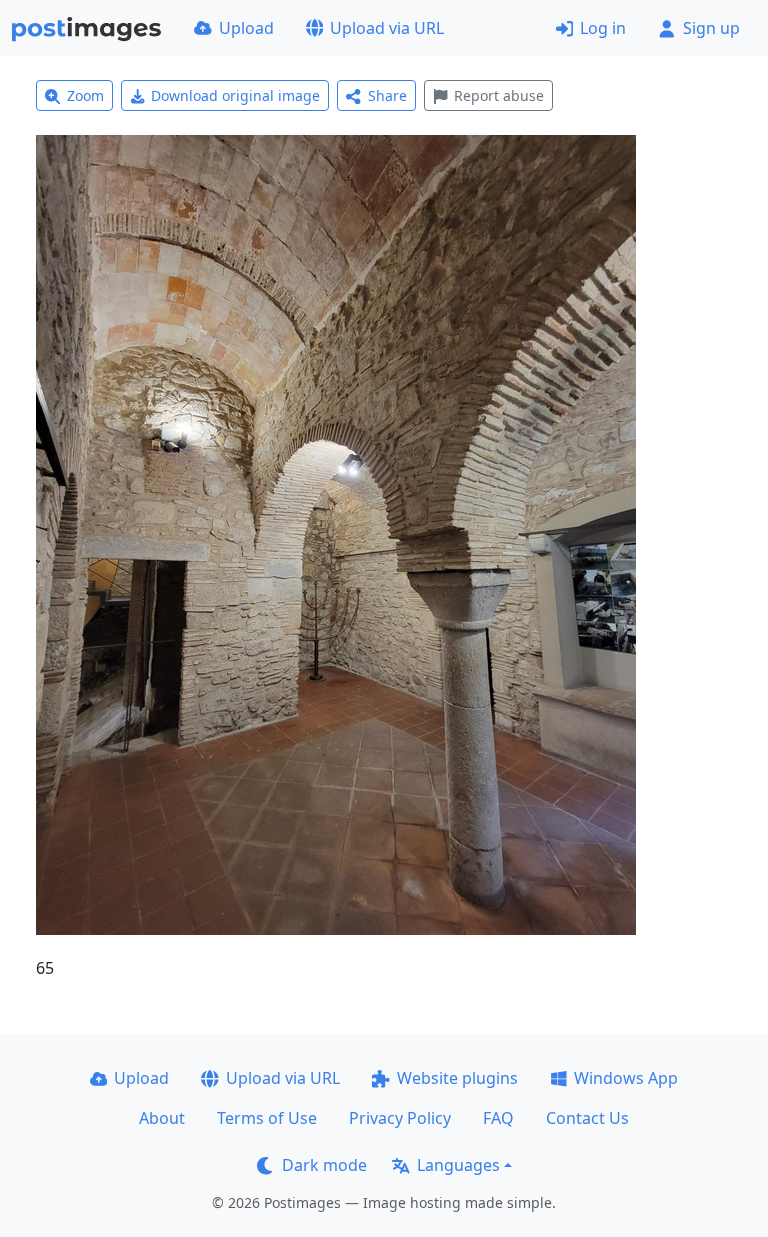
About (162, 1118)
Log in (603, 28)
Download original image (235, 95)
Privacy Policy (400, 1118)
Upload (246, 28)
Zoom (85, 95)
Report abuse (499, 95)
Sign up (711, 28)
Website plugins (457, 1078)
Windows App (626, 1078)
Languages (458, 1165)
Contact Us (587, 1118)
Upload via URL (387, 28)
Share (387, 95)
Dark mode (324, 1165)
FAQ (498, 1118)
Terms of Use (267, 1118)
